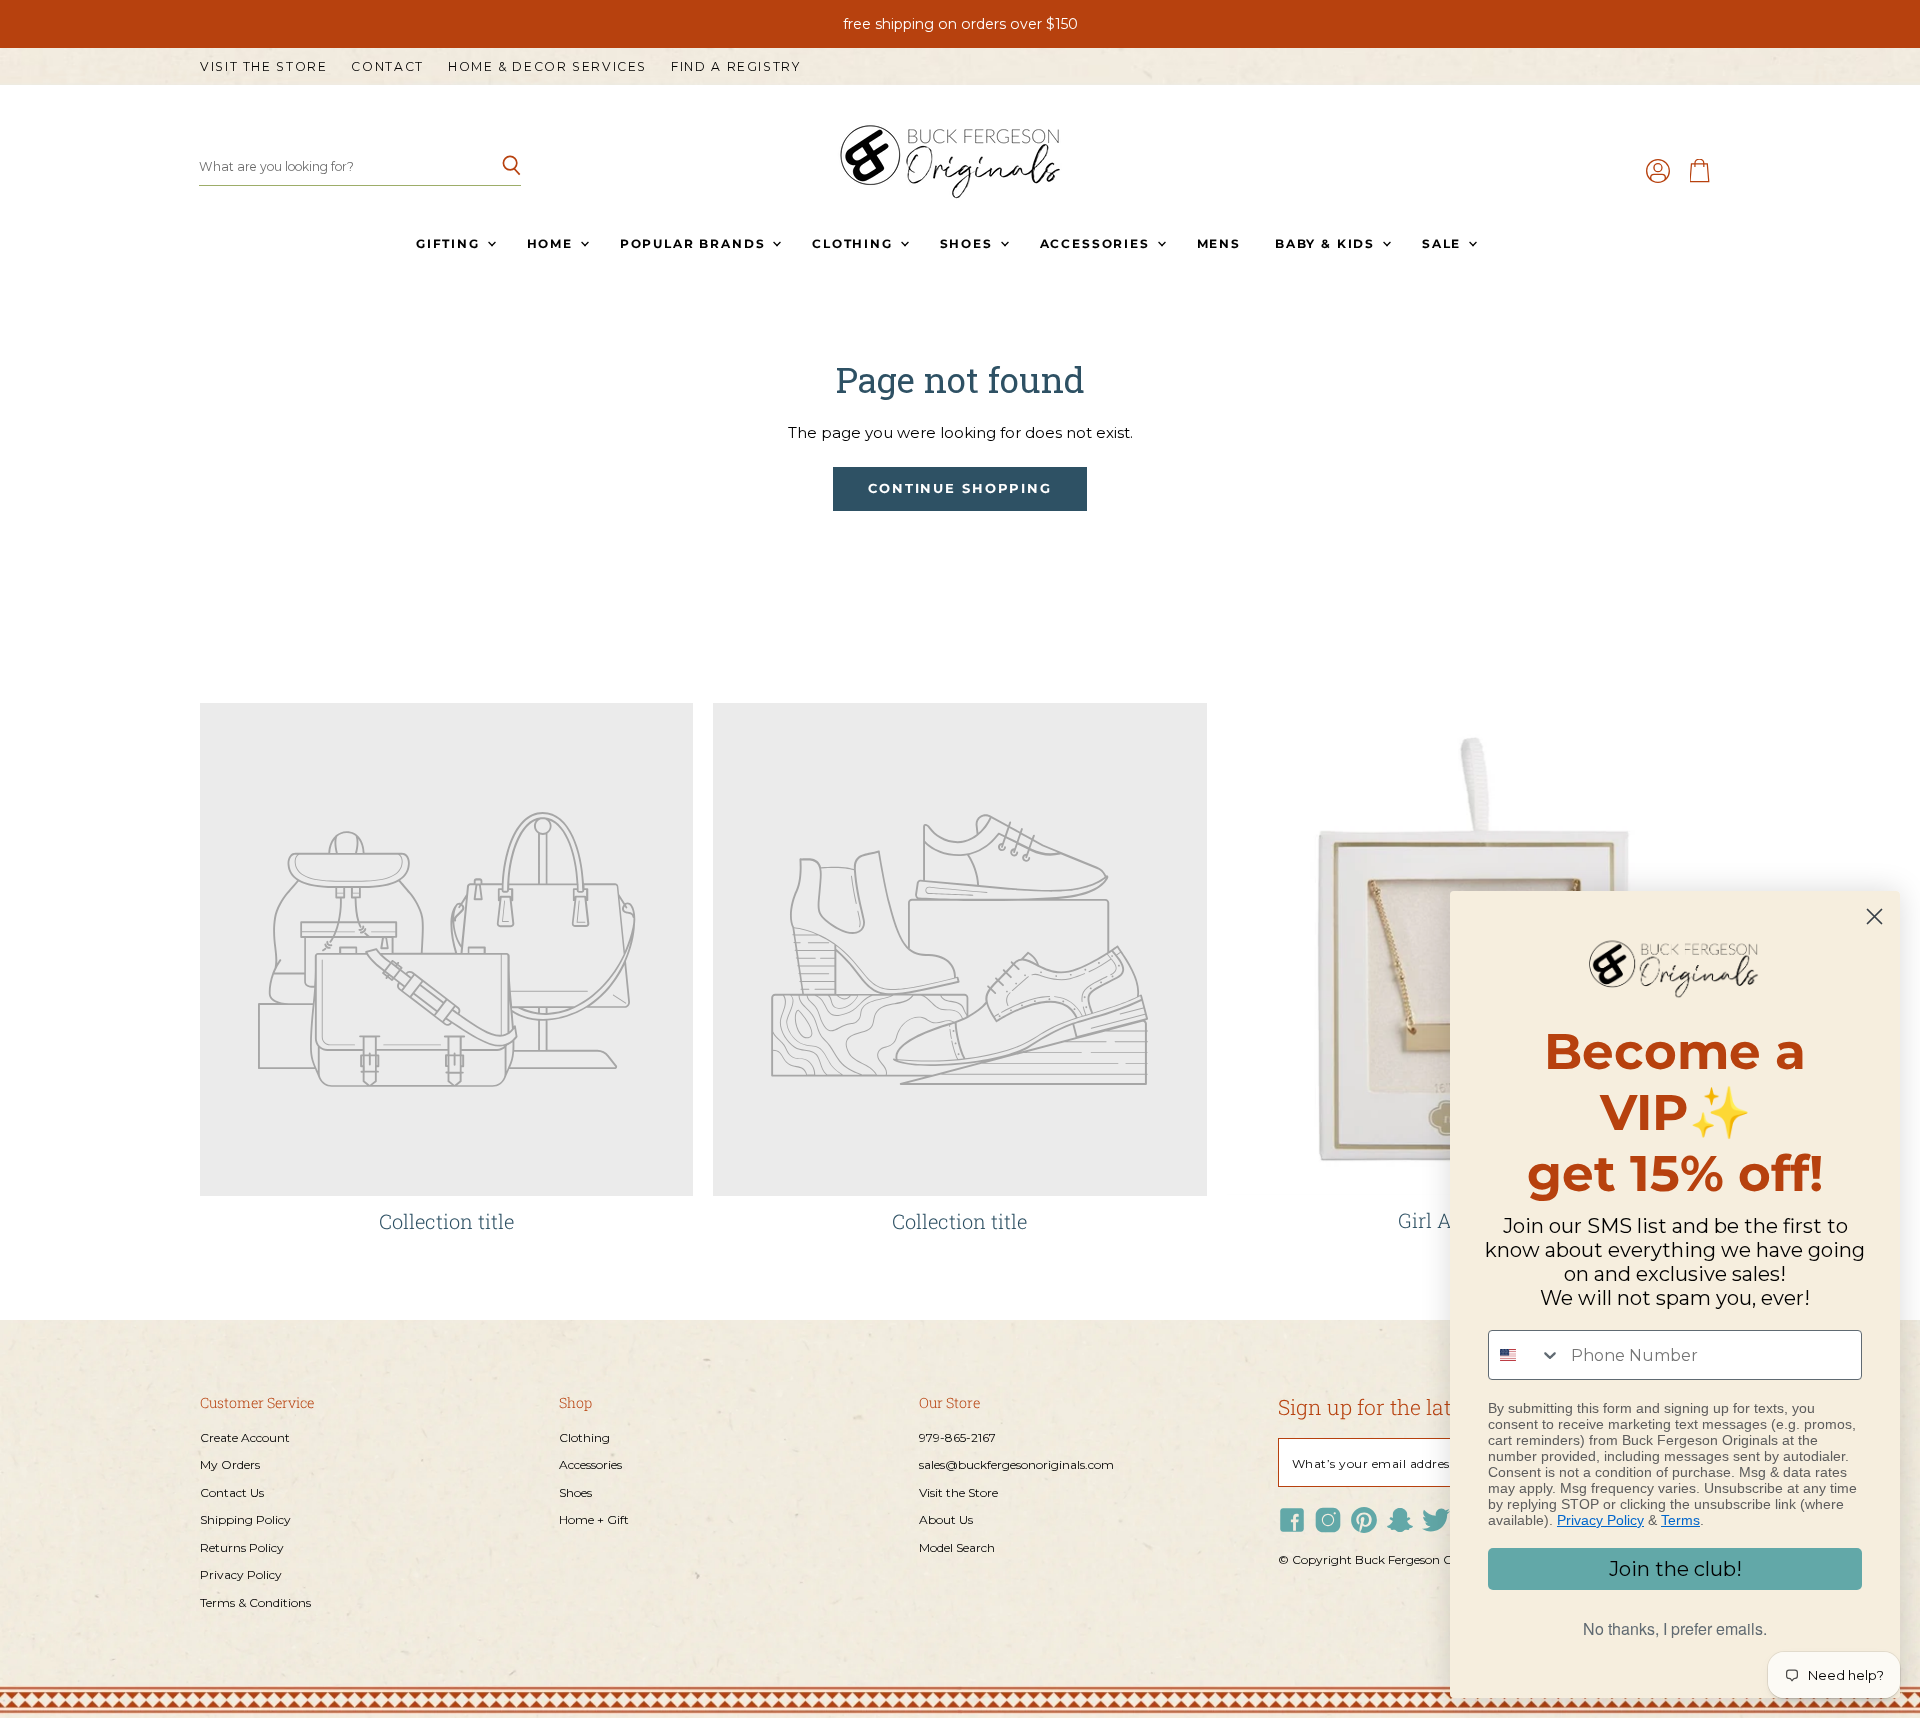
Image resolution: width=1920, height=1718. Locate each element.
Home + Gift (594, 1519)
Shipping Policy (245, 1519)
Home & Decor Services (547, 67)
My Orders (230, 1464)
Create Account (245, 1437)
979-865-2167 (957, 1437)
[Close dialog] (1874, 916)
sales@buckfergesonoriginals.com (1016, 1464)
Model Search (957, 1547)
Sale (1444, 243)
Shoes (969, 243)
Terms (1680, 1520)
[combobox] (1525, 1355)
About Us (946, 1519)
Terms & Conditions (255, 1602)
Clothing (854, 243)
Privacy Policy (241, 1574)
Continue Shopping (960, 488)
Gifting (450, 243)
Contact (387, 67)
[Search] (494, 167)
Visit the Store (263, 67)
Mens (1219, 243)
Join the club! (1675, 1569)
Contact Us (232, 1492)
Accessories (1097, 243)
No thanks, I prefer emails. (1675, 1628)
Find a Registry (735, 67)
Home (552, 243)
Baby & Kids (1327, 243)
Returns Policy (242, 1547)
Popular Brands (695, 243)
